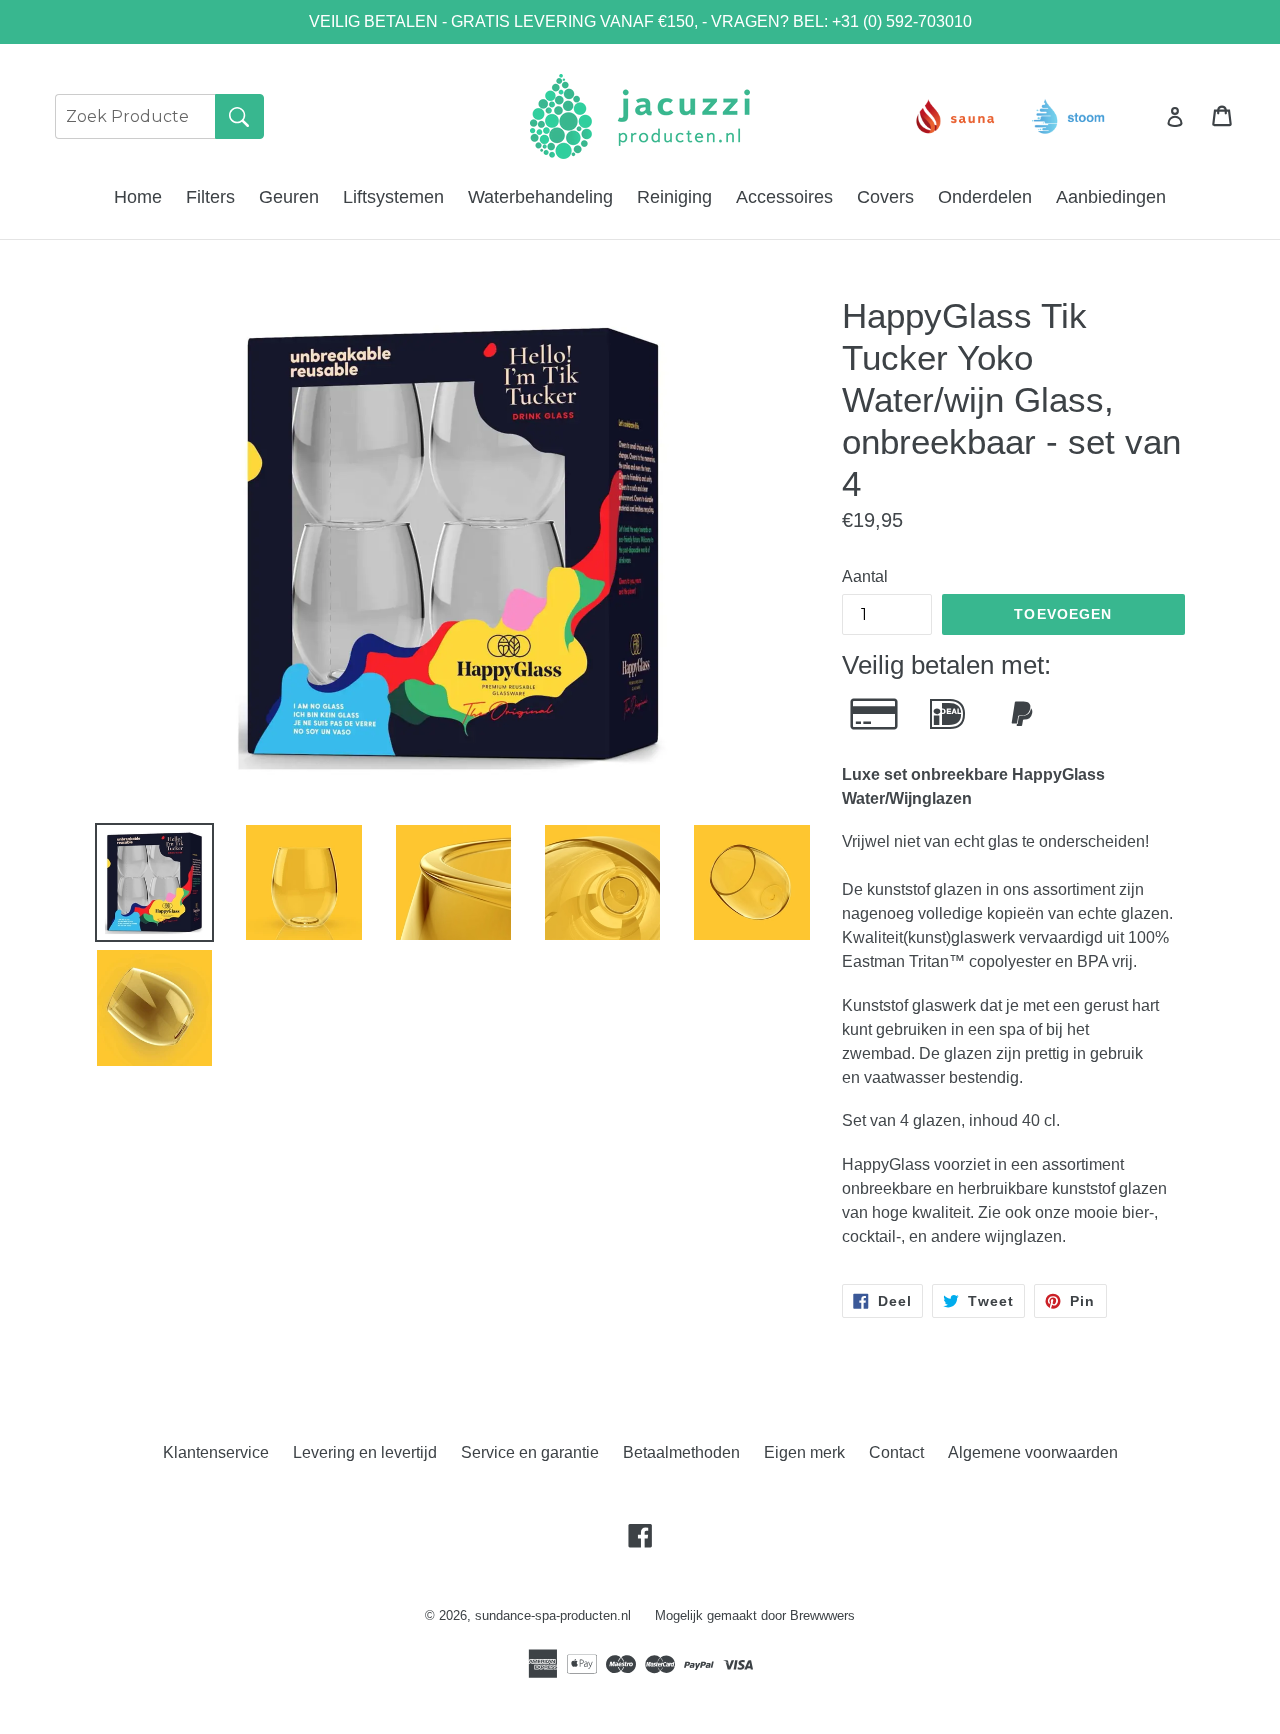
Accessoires (784, 197)
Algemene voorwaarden (1033, 1452)
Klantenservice (216, 1452)
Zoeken (239, 116)
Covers (885, 197)
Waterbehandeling (540, 197)
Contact (896, 1452)
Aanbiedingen (1111, 197)
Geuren (289, 197)
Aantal (865, 576)
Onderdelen (985, 197)
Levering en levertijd (365, 1452)
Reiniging (674, 197)
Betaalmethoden (681, 1452)
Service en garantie (530, 1452)
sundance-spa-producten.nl (553, 1615)
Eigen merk (804, 1452)
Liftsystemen (393, 197)
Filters (210, 197)
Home (138, 197)
